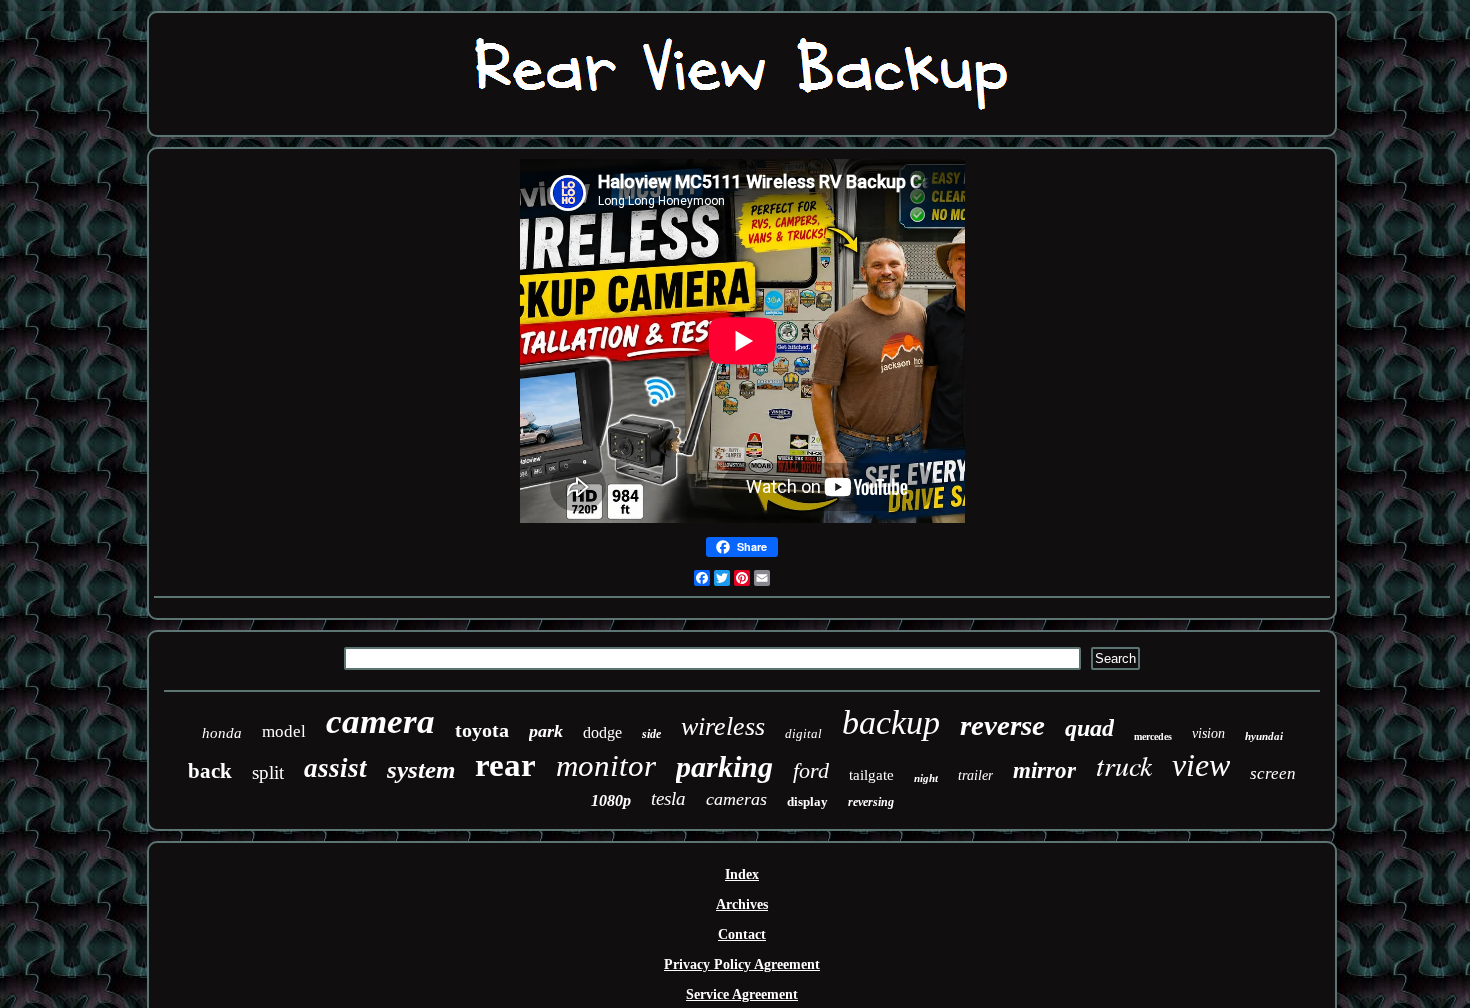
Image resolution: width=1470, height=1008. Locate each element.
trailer (975, 775)
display (807, 801)
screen (1273, 773)
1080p (611, 800)
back (210, 771)
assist (335, 768)
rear (505, 765)
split (268, 772)
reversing (871, 802)
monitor (606, 765)
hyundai (1264, 736)
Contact (742, 934)
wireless (723, 726)
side (651, 734)
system (421, 769)
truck (1124, 765)
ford (811, 770)
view (1201, 765)
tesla (668, 798)
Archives (742, 904)
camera (380, 721)
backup (891, 722)
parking (724, 766)
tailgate (871, 775)
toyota (482, 730)
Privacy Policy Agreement (742, 964)
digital (803, 733)
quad (1089, 728)
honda (222, 733)
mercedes (1153, 736)
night (926, 778)
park (546, 731)
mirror (1044, 770)
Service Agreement (742, 994)
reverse (1002, 725)
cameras (736, 799)
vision (1208, 733)
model (284, 731)
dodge (602, 732)
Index (742, 874)
